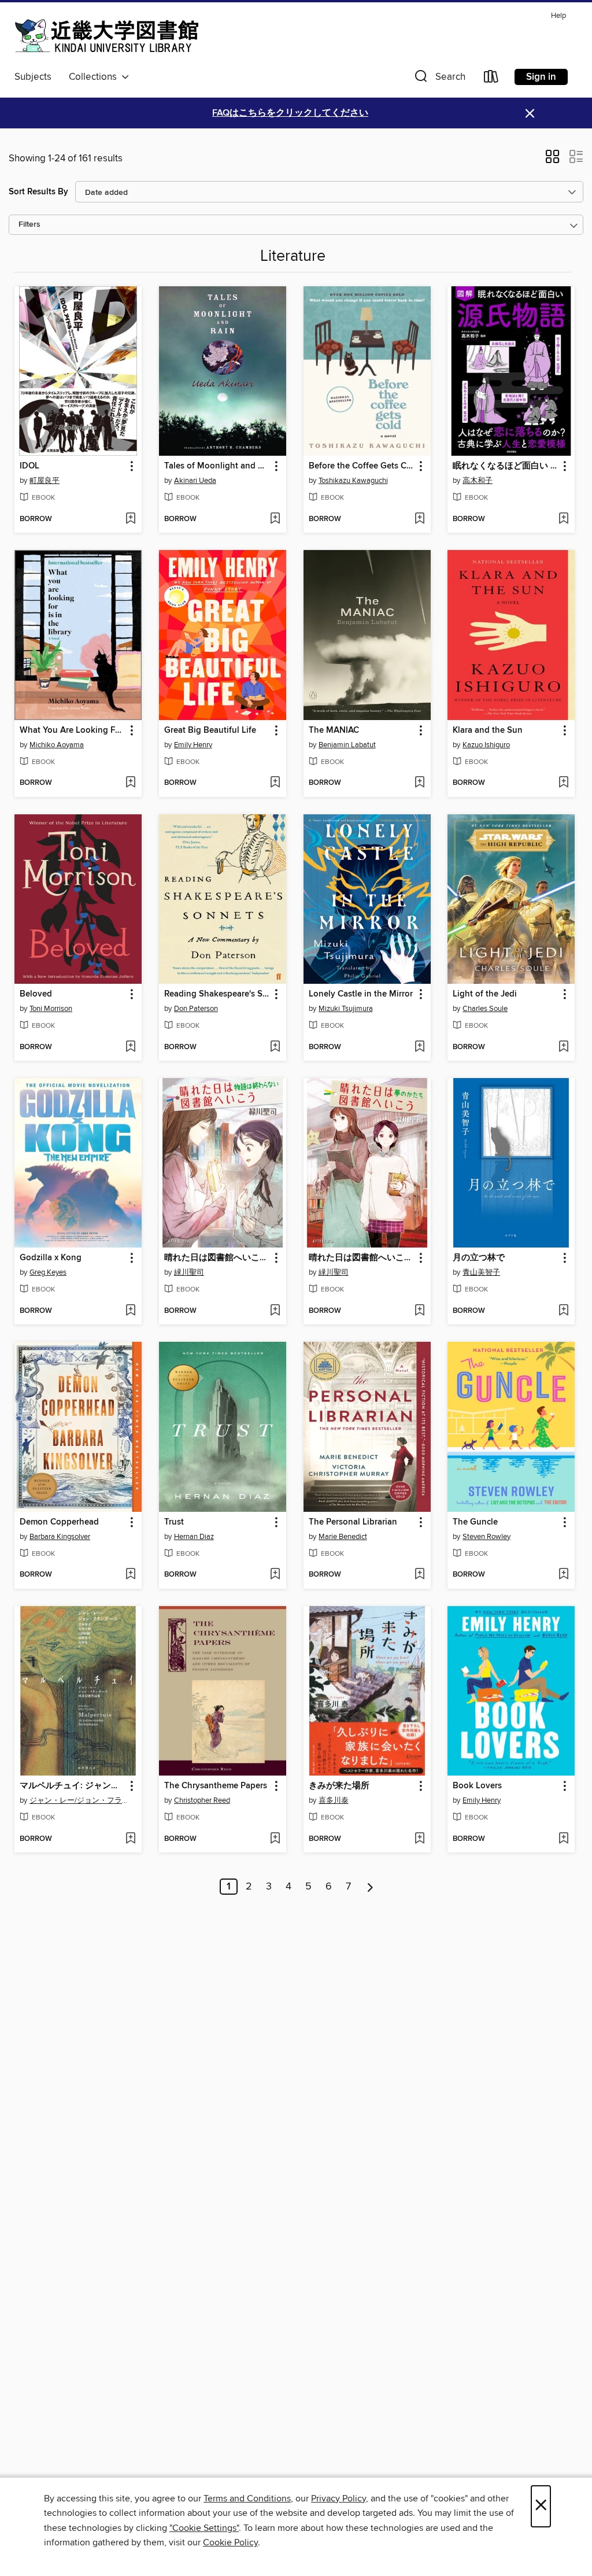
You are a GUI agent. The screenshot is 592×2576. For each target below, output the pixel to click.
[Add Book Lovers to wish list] (563, 1839)
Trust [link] (174, 1522)
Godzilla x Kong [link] (51, 1258)
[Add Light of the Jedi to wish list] (563, 1047)
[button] (439, 79)
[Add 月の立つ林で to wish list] (563, 1311)
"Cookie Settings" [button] (204, 2528)
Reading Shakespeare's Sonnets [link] (217, 994)
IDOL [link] (29, 466)
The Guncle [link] (475, 1522)
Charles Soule (485, 1009)
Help (558, 16)
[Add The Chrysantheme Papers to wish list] (275, 1839)
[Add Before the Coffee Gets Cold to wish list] (419, 519)
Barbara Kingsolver (60, 1537)
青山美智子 (481, 1272)
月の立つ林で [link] (479, 1258)
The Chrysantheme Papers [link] (216, 1786)
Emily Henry (193, 745)
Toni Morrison (51, 1009)
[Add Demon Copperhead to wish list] (130, 1575)
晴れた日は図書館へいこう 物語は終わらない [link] (217, 1258)
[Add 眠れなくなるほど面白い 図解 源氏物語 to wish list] (563, 519)
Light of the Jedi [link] (485, 994)
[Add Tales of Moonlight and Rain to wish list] (275, 519)
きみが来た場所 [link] (339, 1786)
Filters (29, 225)
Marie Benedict (343, 1537)
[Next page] (370, 1887)
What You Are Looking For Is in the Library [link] (73, 730)
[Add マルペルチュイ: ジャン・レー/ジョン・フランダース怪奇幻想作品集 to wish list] (130, 1839)
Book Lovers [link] (477, 1786)
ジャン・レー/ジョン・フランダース (79, 1800)
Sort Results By (38, 192)
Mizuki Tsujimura (346, 1009)
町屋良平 (45, 481)
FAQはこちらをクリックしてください (290, 113)
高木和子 (478, 481)
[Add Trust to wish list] (275, 1575)
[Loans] (491, 79)
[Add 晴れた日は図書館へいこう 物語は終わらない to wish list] (275, 1311)
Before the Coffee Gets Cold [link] (362, 466)
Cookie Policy (230, 2542)
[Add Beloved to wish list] (130, 1047)
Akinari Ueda (195, 481)
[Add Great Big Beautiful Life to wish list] (275, 783)
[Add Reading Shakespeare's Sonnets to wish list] (275, 1047)
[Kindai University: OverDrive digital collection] (107, 36)
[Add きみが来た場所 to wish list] (419, 1839)
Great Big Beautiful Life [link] (210, 730)
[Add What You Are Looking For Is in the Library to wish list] (130, 783)
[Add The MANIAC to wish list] (419, 783)
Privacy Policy (338, 2499)
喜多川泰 (334, 1800)
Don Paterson (196, 1009)
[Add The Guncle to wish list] (563, 1575)
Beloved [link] (36, 994)
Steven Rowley (486, 1537)
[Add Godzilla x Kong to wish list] (130, 1311)
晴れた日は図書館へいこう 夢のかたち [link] (362, 1258)
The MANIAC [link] (334, 730)
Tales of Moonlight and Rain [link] (217, 466)
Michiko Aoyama (57, 745)
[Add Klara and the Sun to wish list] (563, 783)
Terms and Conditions (247, 2499)
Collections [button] (95, 77)
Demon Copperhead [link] (59, 1522)
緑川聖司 (189, 1272)
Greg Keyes (48, 1272)
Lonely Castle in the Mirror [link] (361, 994)
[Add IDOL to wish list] (130, 519)
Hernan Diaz (194, 1537)
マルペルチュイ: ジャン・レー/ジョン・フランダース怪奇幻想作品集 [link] (73, 1786)
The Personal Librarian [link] (353, 1522)
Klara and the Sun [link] (488, 730)
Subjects (33, 77)
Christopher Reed (202, 1800)
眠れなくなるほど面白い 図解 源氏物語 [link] (506, 466)
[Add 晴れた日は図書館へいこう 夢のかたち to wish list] (419, 1311)
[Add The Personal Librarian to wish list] (419, 1575)
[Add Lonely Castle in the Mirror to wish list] (419, 1047)
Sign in (541, 77)
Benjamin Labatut (347, 745)
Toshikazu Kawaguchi (353, 481)
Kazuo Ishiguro (486, 745)
